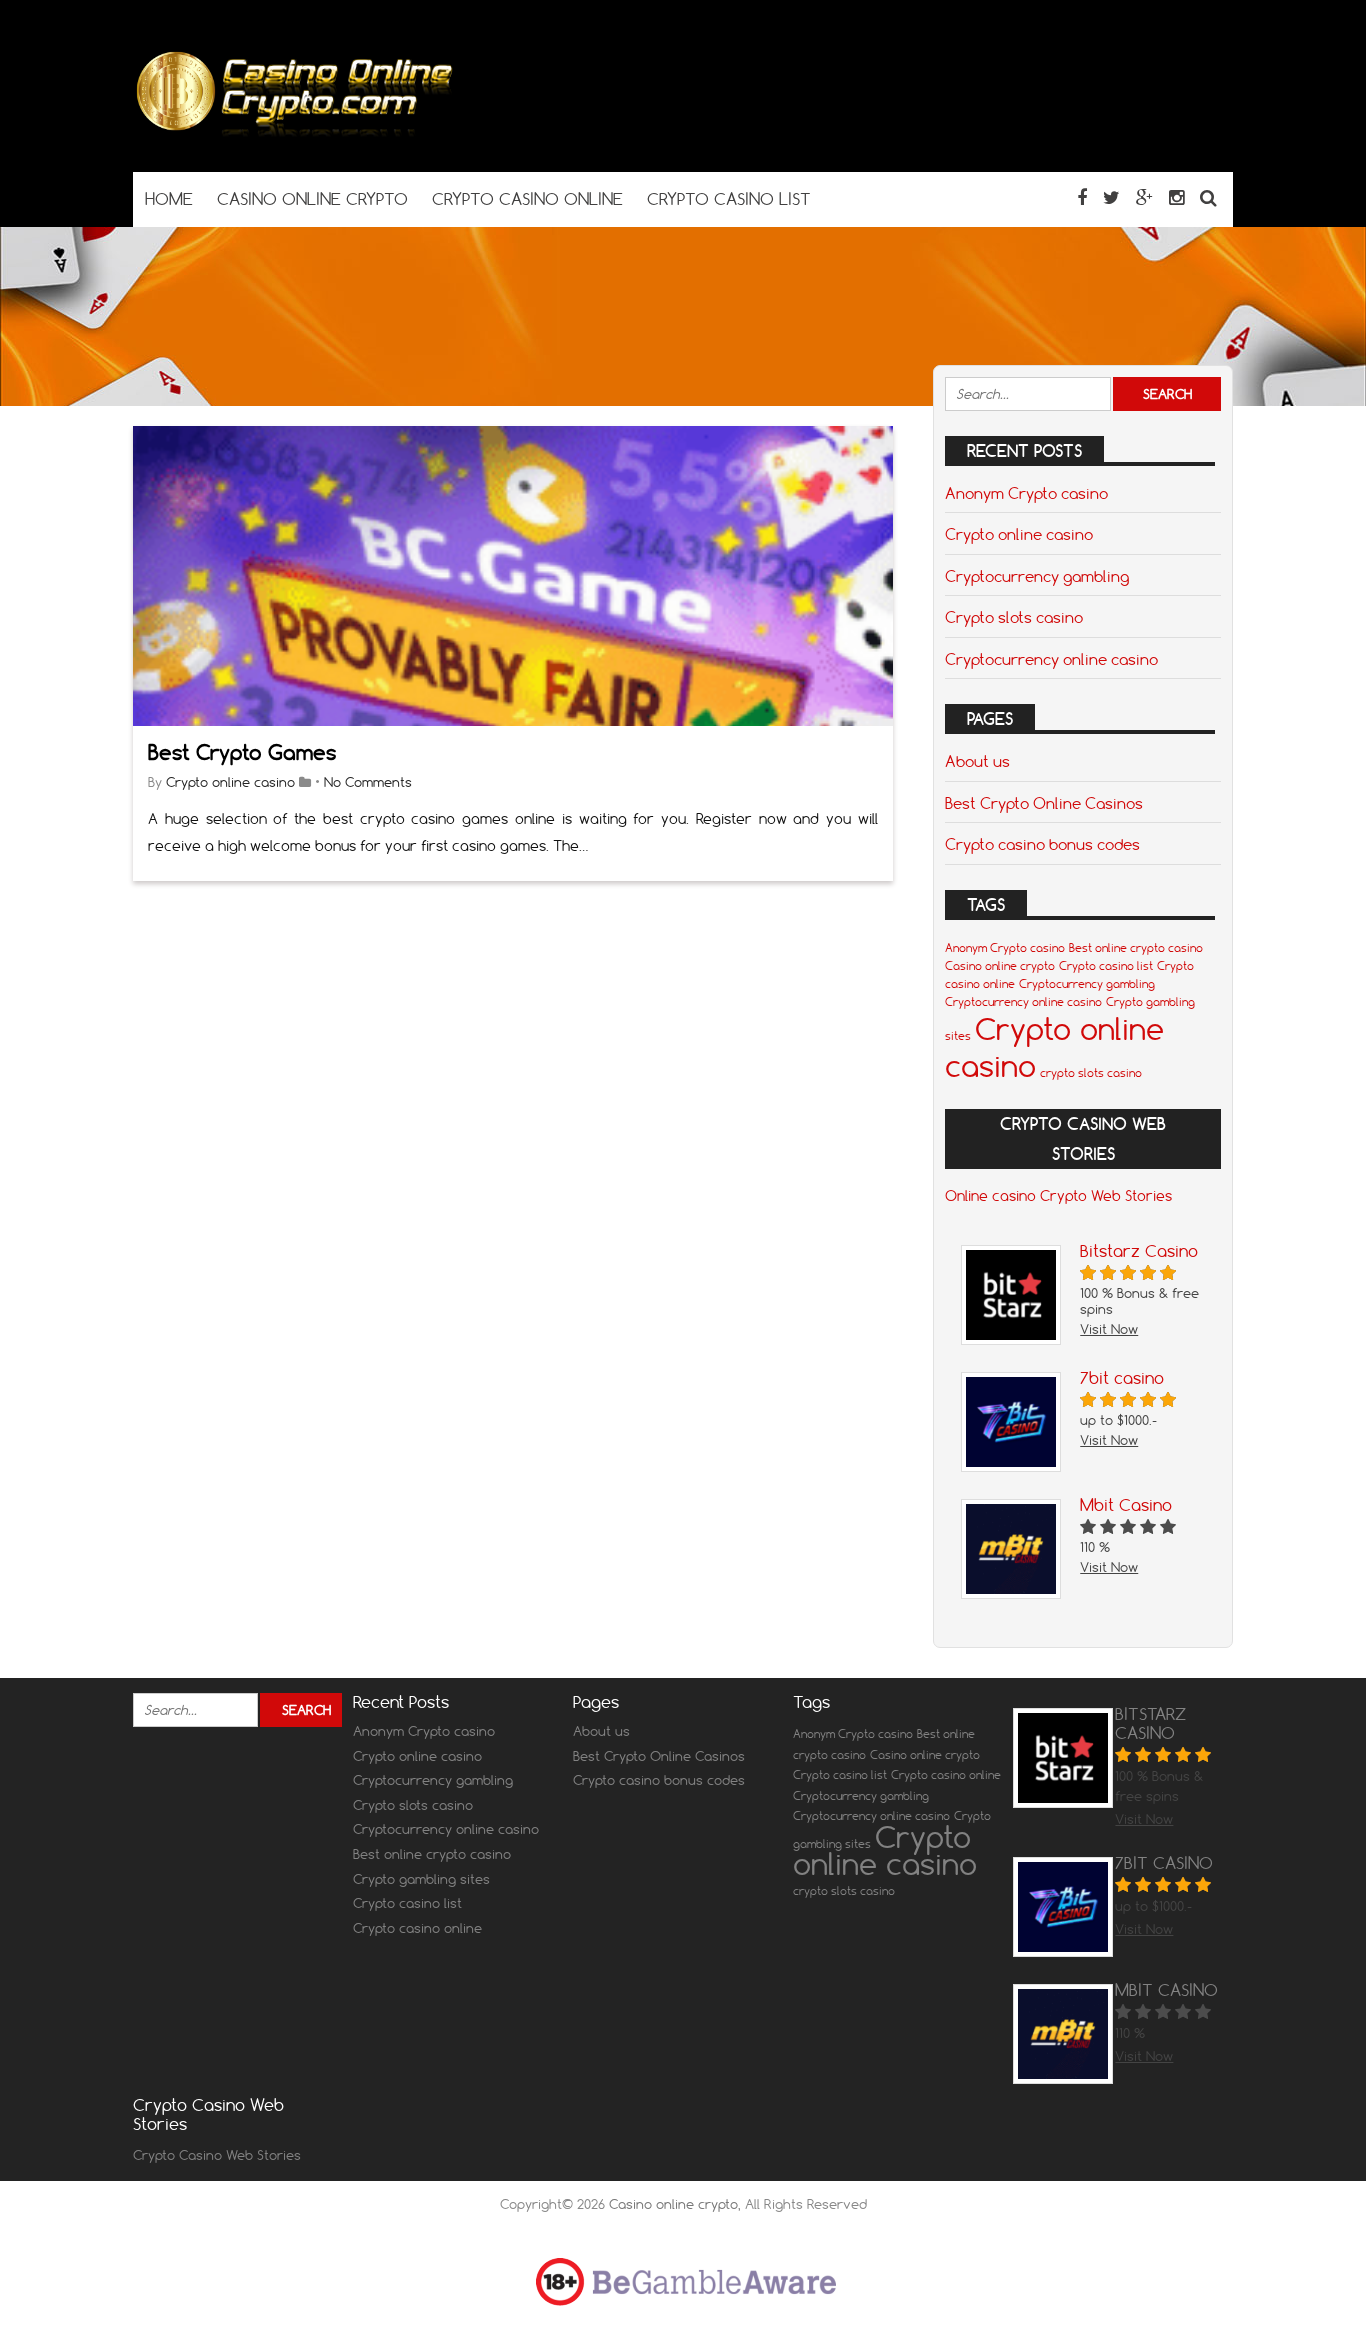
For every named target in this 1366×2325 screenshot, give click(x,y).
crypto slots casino (1091, 1073)
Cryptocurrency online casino (1051, 659)
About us (977, 761)
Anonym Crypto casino (1026, 493)
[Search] (1208, 197)
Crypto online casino (230, 782)
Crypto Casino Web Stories (217, 2155)
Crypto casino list (1106, 966)
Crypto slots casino (1014, 617)
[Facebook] (1082, 197)
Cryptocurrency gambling (1037, 576)
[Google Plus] (1144, 197)
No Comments (368, 782)
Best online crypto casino (1136, 948)
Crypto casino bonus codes (1042, 844)
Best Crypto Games (242, 752)
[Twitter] (1111, 197)
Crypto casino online (417, 1928)
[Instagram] (1176, 197)
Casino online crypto (1000, 966)
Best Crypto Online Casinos (1044, 803)
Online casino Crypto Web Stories (1058, 1196)
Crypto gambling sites (421, 1879)
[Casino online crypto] (293, 132)
